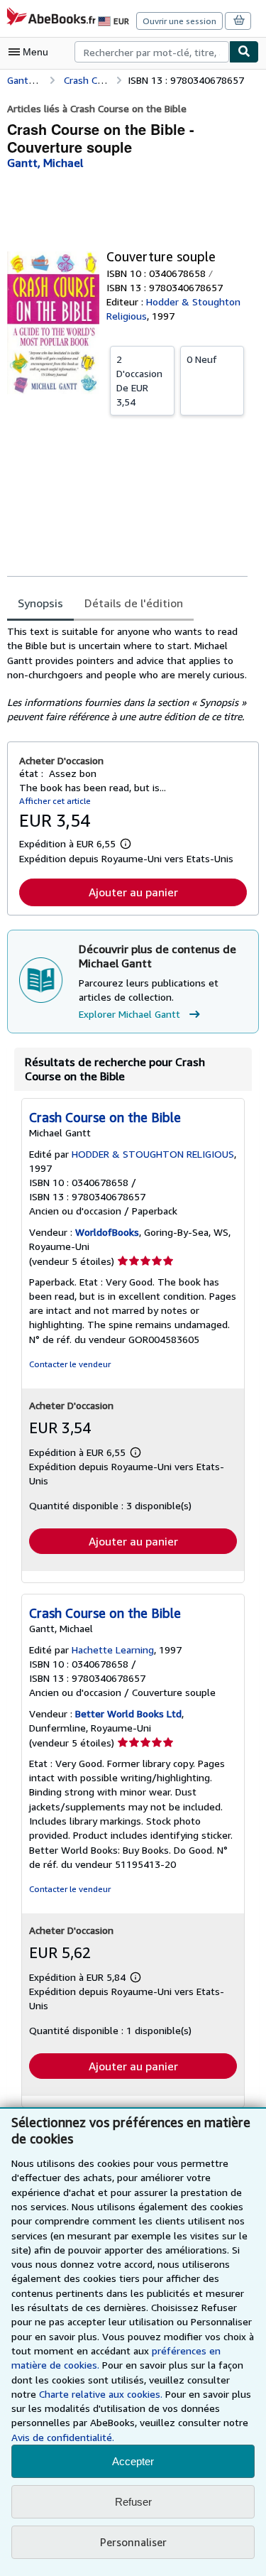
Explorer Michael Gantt (129, 1014)
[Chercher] (244, 52)
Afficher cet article (55, 801)
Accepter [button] (133, 2461)
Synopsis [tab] (40, 603)
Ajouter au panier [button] (133, 892)
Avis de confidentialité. (63, 2437)
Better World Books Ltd (128, 1713)
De (139, 380)
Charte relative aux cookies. (102, 2394)
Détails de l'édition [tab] (134, 603)
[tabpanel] (127, 674)
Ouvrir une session (179, 21)
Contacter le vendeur (70, 1364)
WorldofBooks (107, 1232)
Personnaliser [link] (133, 2542)
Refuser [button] (133, 2502)
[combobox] (152, 52)
